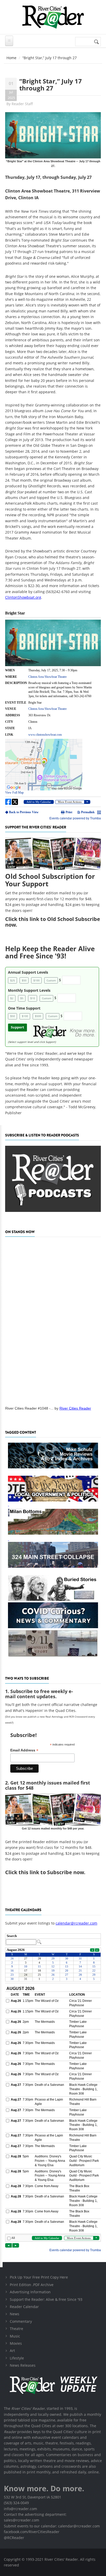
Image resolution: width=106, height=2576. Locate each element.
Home (11, 58)
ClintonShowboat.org (23, 597)
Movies (16, 2343)
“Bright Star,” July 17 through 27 (51, 84)
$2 (12, 998)
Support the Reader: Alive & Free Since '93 (46, 2299)
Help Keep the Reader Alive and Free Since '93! (50, 952)
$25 (13, 980)
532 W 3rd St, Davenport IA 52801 (33, 2497)
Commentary (21, 2321)
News (15, 2314)
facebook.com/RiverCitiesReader (32, 2532)
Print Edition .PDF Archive (32, 2285)
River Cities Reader (75, 1408)
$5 (22, 998)
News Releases (23, 2365)
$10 (33, 998)
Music (15, 2336)
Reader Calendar (24, 2307)
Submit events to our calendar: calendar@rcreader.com (52, 2526)
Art (12, 2351)
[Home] (53, 17)
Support (17, 1027)
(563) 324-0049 (16, 2503)
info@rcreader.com (20, 2509)
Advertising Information (30, 2292)
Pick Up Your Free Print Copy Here (39, 2277)
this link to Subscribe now (51, 1872)
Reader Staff (22, 104)
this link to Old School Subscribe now (53, 922)
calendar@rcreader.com (76, 1923)
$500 (38, 1016)
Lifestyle (17, 2358)
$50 (24, 980)
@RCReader (14, 2538)
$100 (37, 980)
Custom (51, 980)
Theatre (16, 2329)
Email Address (24, 1750)
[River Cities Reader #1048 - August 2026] (53, 1320)
